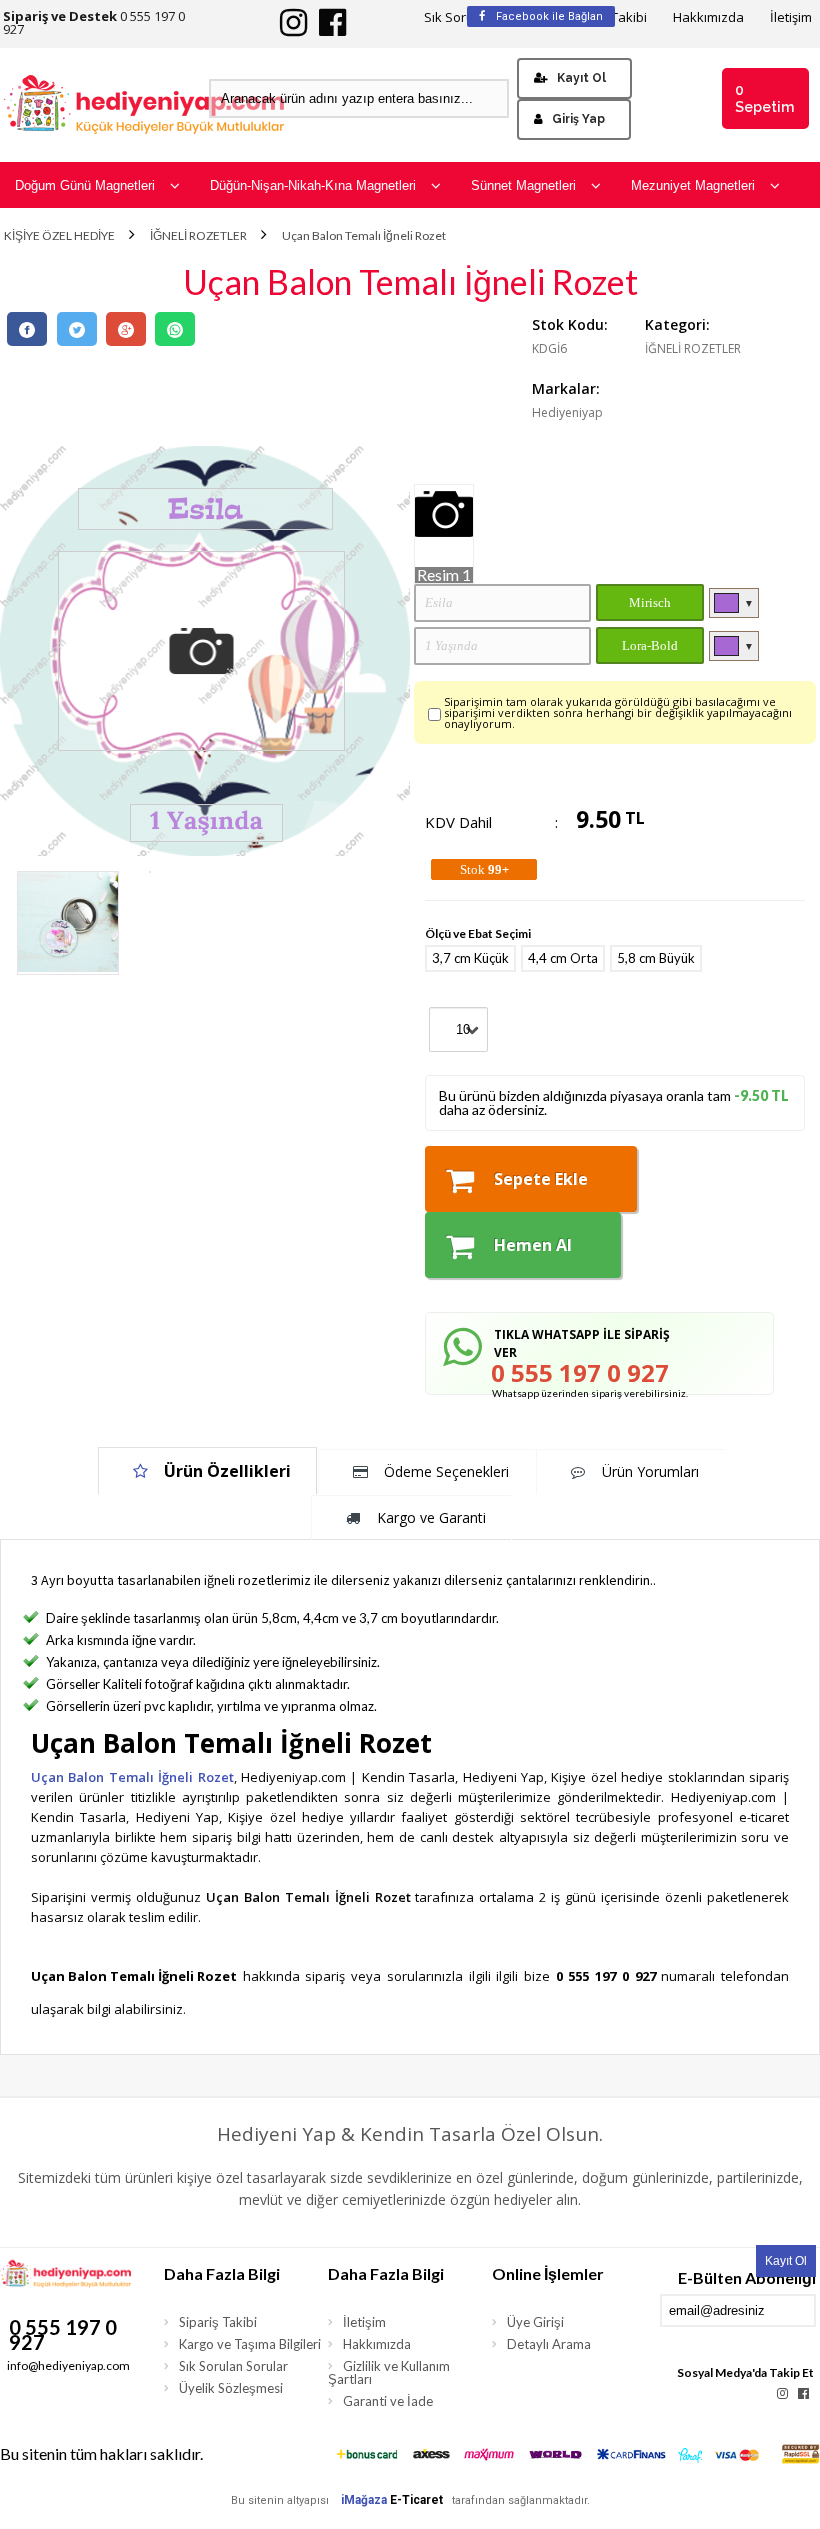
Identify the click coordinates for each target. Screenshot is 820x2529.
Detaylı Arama (549, 2344)
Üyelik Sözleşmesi (231, 2388)
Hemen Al (533, 1245)
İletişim (791, 17)
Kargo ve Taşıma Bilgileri (250, 2344)
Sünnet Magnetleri (523, 185)
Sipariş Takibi (218, 2322)
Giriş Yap (578, 119)
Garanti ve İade (388, 2401)
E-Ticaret (416, 2500)
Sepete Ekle (541, 1179)
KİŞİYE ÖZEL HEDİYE (59, 236)
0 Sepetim (764, 98)
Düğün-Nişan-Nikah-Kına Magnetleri (313, 185)
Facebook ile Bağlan (548, 16)
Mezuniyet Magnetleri (693, 185)
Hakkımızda (708, 17)
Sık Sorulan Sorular (233, 2366)
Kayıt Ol (581, 78)
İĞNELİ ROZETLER (198, 236)
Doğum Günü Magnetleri (85, 185)
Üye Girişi (535, 2322)
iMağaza (364, 2500)
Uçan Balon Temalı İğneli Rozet (364, 236)
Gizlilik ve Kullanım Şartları (389, 2372)
